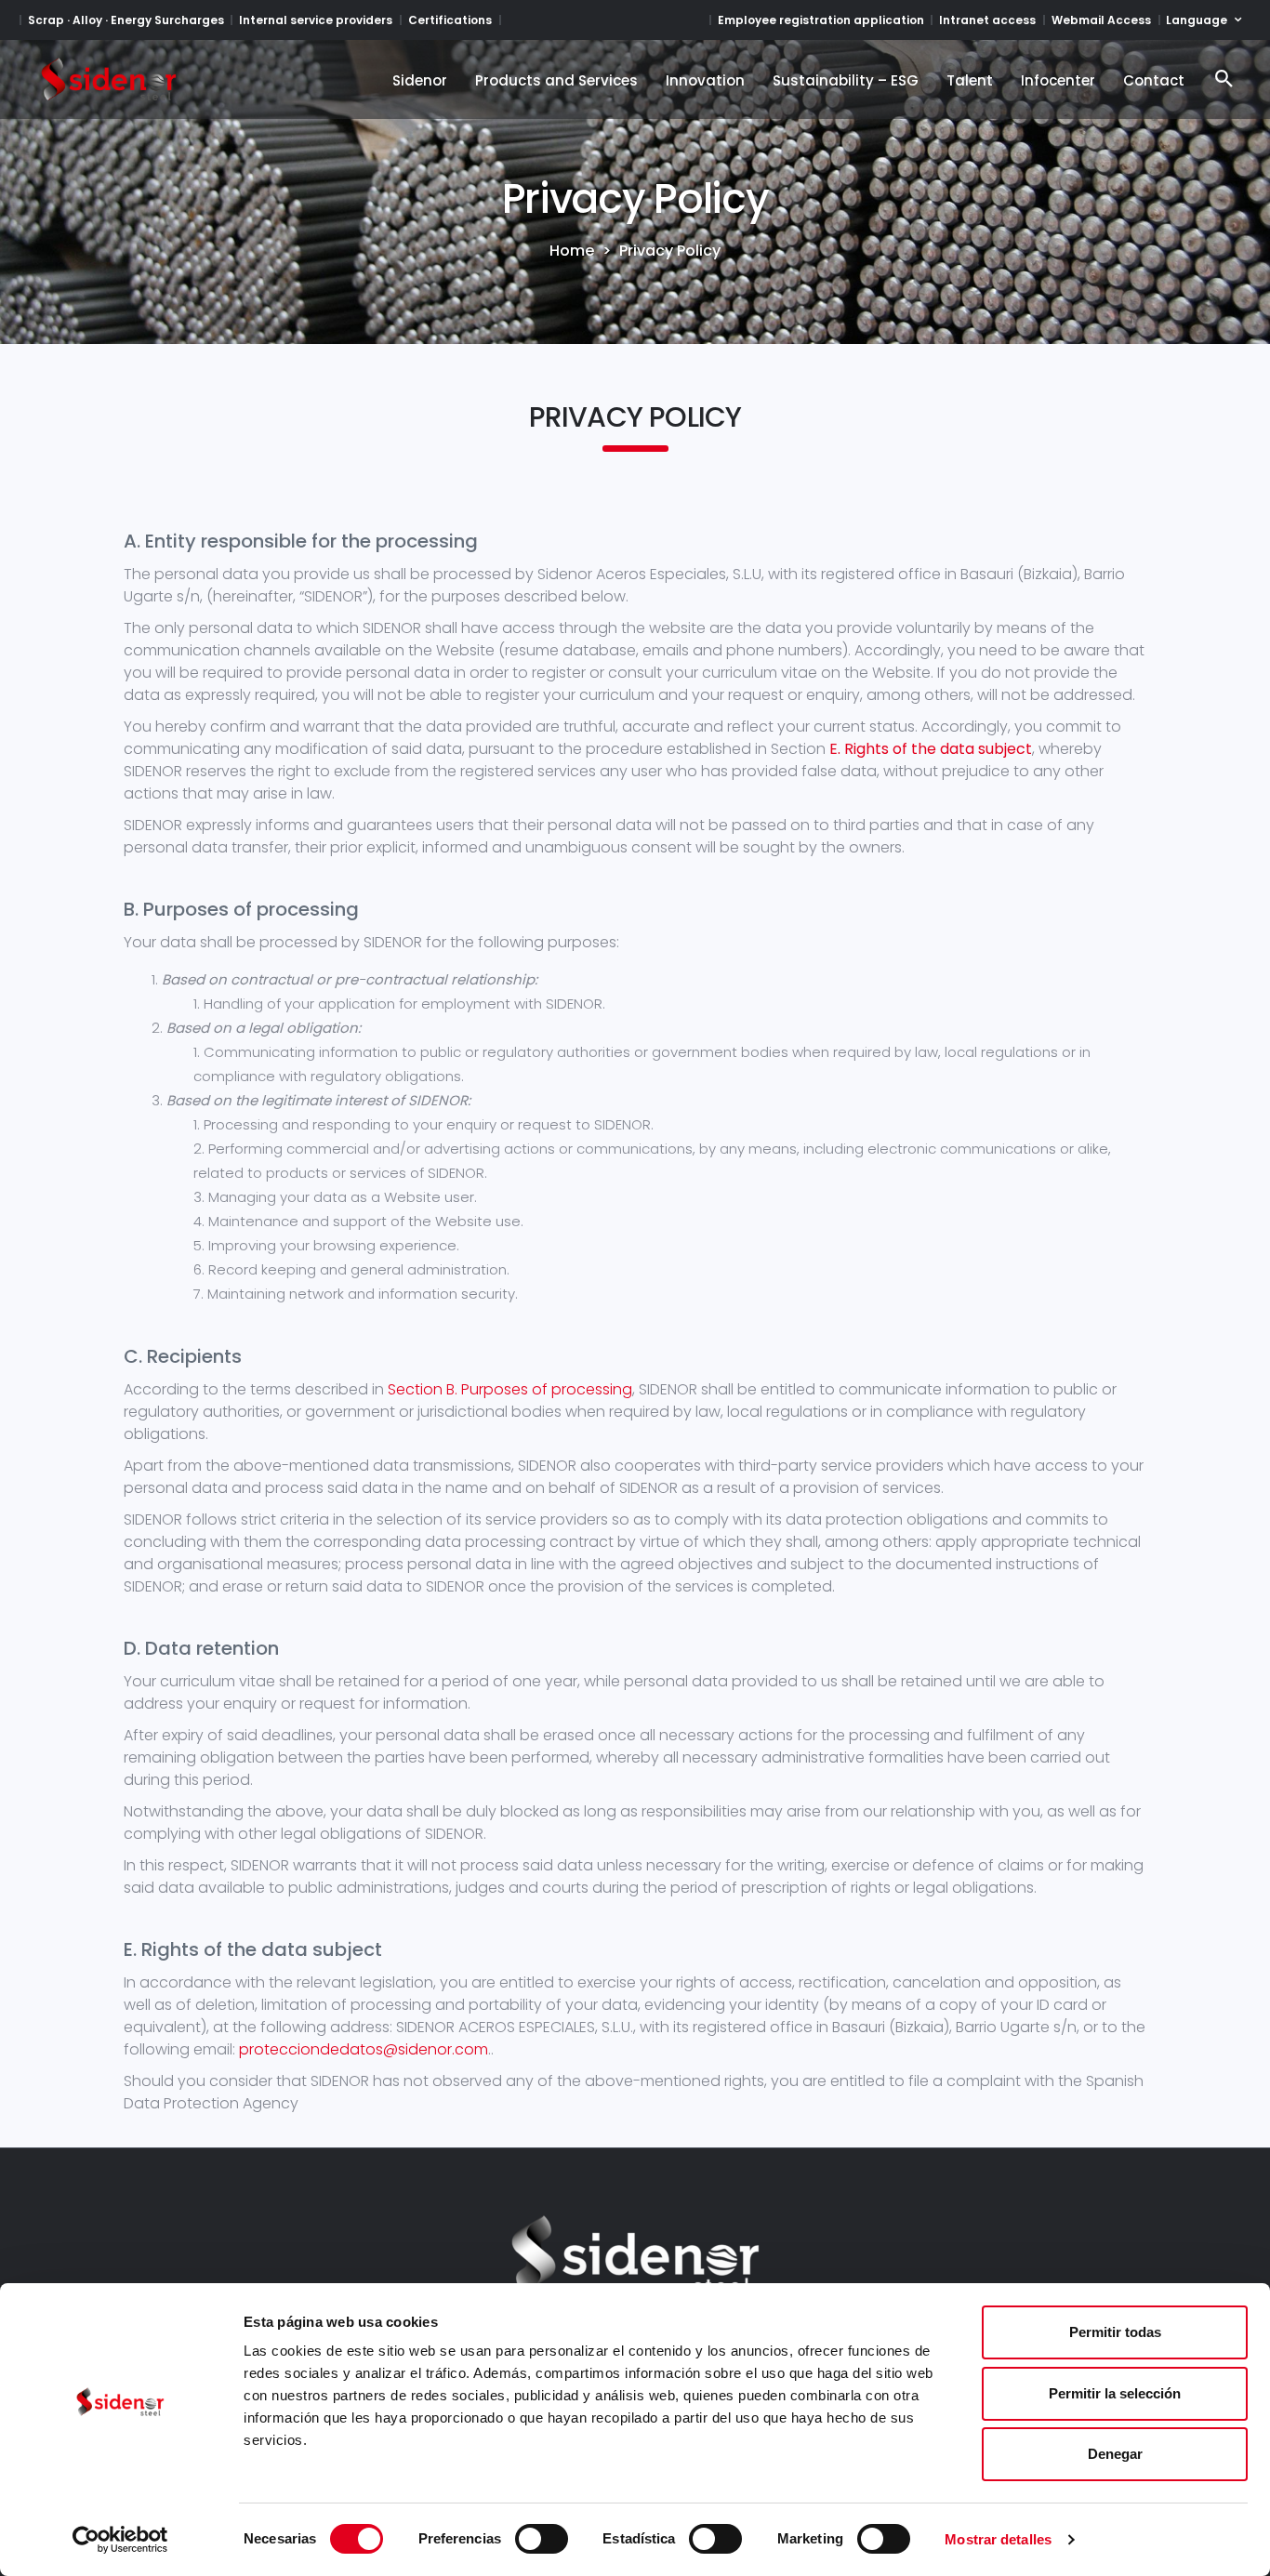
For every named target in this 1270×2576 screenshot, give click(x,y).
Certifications (450, 20)
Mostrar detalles (998, 2539)
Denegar (1115, 2454)
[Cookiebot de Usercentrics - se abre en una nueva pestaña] (120, 2540)
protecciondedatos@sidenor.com (364, 2049)
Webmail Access (1101, 20)
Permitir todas (1115, 2332)
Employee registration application (821, 20)
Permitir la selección (1115, 2393)
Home (572, 251)
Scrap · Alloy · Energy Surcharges (126, 20)
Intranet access (987, 20)
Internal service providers (316, 20)
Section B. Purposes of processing (510, 1389)
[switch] (542, 2539)
